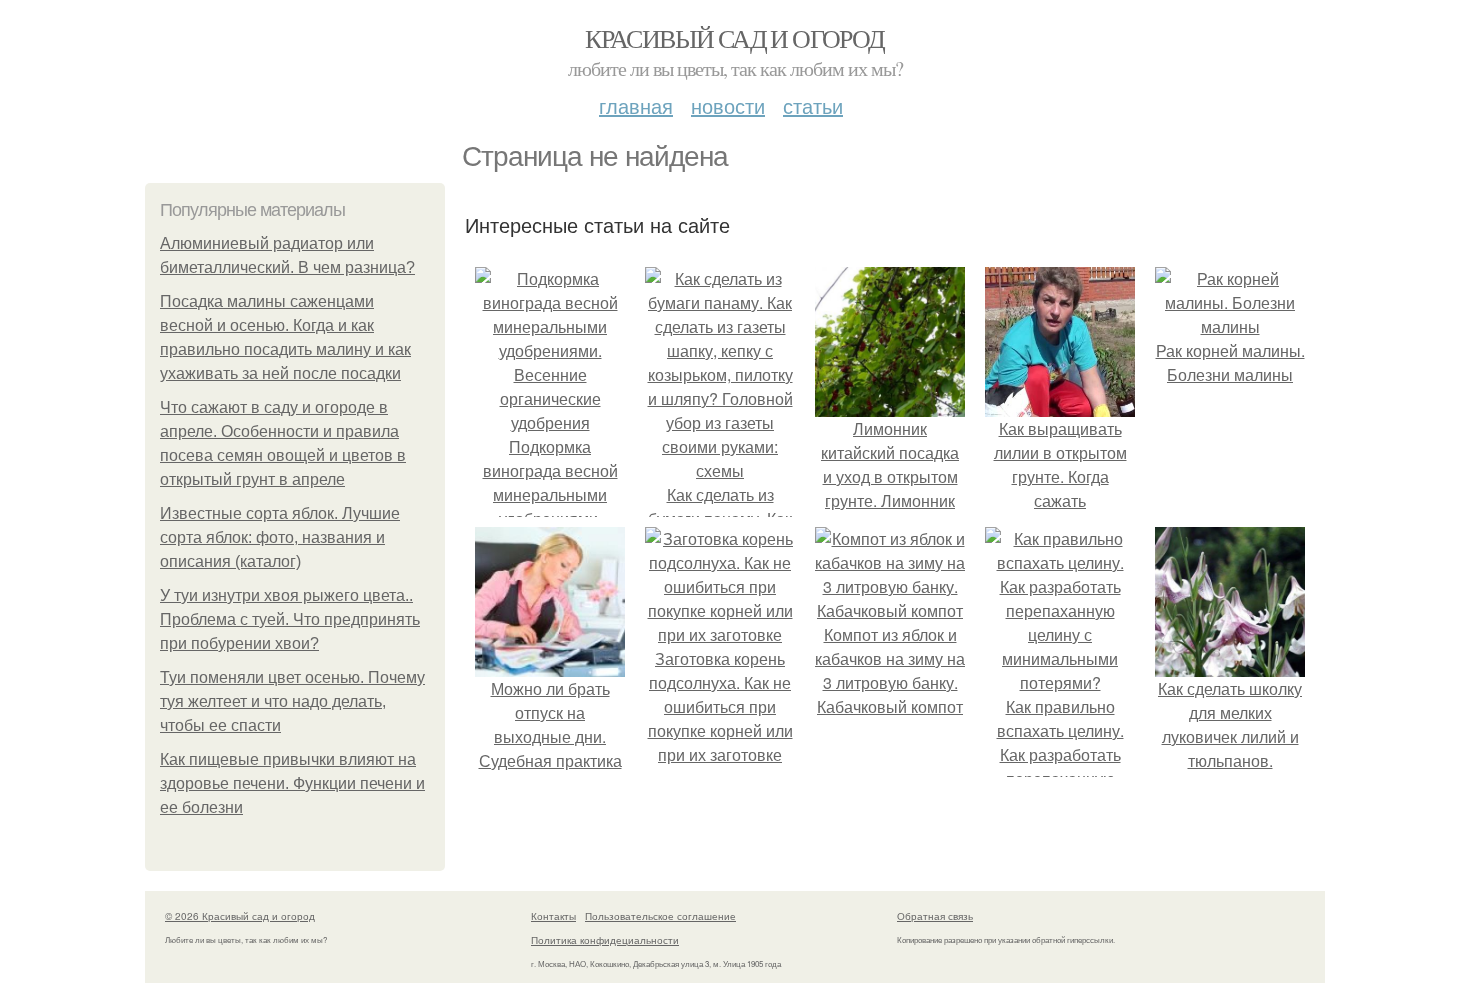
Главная (636, 105)
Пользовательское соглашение (660, 916)
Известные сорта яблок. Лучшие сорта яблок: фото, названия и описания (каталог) (280, 537)
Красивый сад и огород (734, 38)
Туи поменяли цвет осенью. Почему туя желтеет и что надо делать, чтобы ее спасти (292, 701)
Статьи (813, 105)
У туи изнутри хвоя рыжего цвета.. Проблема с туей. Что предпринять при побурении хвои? (290, 619)
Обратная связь (935, 916)
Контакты (553, 916)
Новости (728, 105)
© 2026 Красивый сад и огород (240, 916)
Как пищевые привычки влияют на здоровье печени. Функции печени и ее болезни (292, 783)
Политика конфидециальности (605, 940)
